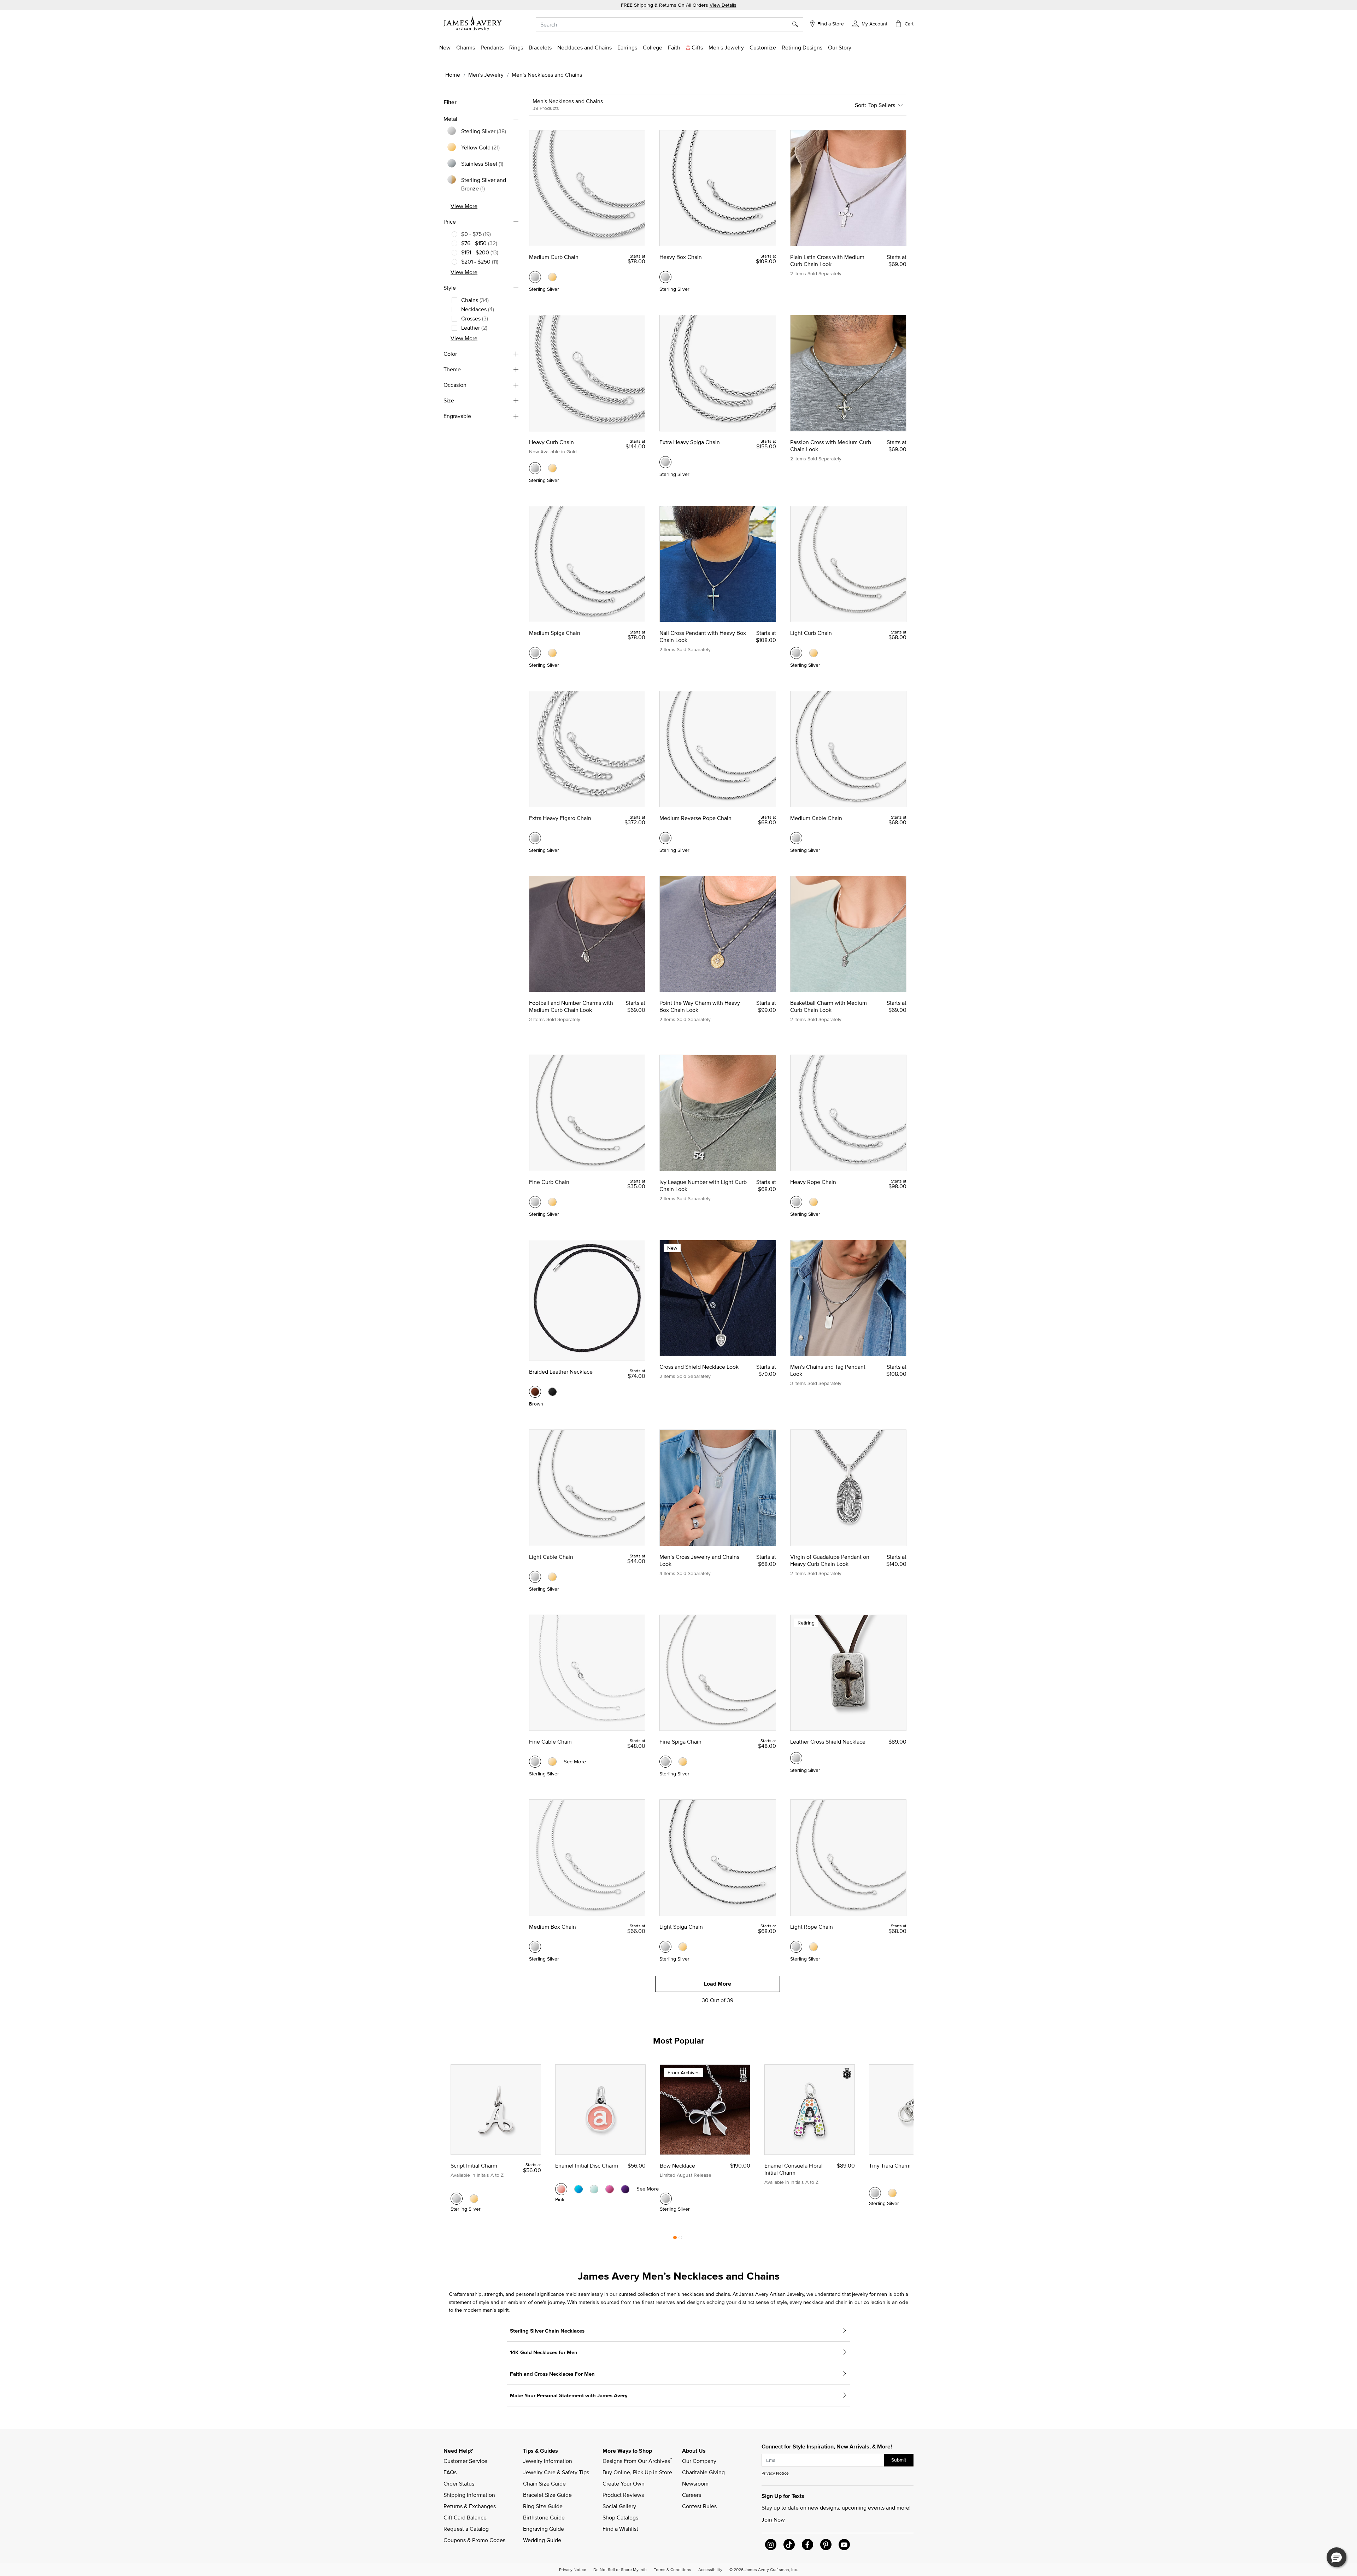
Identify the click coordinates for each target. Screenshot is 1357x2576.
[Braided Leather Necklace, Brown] (535, 1392)
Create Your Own (624, 2483)
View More (464, 206)
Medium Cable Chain (816, 818)
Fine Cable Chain (550, 1741)
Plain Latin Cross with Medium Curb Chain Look (827, 260)
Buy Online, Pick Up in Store (637, 2472)
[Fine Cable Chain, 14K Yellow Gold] (552, 1762)
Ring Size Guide (543, 2506)
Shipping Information (469, 2495)
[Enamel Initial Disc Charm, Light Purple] (625, 2189)
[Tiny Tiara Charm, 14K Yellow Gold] (892, 2193)
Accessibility (710, 2569)
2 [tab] (680, 2239)
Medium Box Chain (553, 1927)
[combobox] (669, 24)
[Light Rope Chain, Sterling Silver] (796, 1947)
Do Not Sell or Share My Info (620, 2569)
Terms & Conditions (672, 2569)
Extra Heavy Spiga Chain (690, 442)
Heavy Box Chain (681, 257)
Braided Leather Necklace (561, 1372)
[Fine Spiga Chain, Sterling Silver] (665, 1762)
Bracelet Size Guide (547, 2495)
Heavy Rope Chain (813, 1182)
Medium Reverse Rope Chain (695, 818)
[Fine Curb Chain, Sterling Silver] (535, 1202)
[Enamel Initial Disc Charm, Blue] (578, 2189)
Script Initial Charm (474, 2165)
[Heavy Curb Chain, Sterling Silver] (535, 468)
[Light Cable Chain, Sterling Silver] (535, 1577)
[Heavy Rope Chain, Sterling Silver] (796, 1202)
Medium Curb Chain (554, 257)
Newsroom (695, 2483)
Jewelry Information (548, 2461)
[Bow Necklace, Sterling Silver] (666, 2199)
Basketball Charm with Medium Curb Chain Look (829, 1006)
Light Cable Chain (551, 1557)
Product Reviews (623, 2495)
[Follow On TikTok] (789, 2545)
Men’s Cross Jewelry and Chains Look (699, 1560)
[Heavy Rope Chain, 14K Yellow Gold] (813, 1202)
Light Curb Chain (811, 633)
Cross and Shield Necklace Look (699, 1367)
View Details (723, 5)
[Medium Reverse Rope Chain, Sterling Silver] (665, 838)
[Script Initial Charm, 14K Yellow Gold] (474, 2199)
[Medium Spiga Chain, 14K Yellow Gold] (552, 653)
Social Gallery (619, 2506)
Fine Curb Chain (549, 1182)
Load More (718, 1984)
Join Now (773, 2519)
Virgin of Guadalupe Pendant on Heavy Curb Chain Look (830, 1560)
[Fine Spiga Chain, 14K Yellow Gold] (683, 1762)
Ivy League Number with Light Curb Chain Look (703, 1185)
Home (453, 75)
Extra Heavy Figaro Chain (560, 818)
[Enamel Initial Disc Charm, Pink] (561, 2189)
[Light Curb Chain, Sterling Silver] (796, 653)
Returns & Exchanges (470, 2506)
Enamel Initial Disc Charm (587, 2165)
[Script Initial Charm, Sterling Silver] (457, 2199)
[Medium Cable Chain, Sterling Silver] (796, 838)
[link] (653, 47)
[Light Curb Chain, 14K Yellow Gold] (813, 653)
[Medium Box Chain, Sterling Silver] (535, 1947)
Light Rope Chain (812, 1927)
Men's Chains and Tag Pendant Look (828, 1370)
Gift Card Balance (465, 2517)
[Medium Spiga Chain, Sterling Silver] (535, 653)
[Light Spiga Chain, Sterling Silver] (665, 1947)
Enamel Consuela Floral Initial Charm (794, 2169)
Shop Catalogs (620, 2517)
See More (575, 1761)
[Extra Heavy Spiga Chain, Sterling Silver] (665, 462)
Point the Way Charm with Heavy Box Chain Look (700, 1006)
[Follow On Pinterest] (826, 2545)
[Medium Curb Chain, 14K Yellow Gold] (552, 277)
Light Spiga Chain (681, 1927)
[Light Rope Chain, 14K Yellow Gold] (813, 1947)
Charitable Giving (703, 2472)
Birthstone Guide (544, 2517)
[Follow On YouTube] (844, 2545)
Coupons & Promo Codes (474, 2540)
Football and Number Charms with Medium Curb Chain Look (571, 1006)
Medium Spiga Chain (555, 633)
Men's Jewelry (486, 75)
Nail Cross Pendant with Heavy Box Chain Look (703, 636)
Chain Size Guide (544, 2483)
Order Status (459, 2483)
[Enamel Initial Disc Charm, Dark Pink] (610, 2189)
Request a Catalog (466, 2529)
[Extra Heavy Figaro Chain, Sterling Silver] (535, 838)
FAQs (450, 2472)
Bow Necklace (677, 2165)
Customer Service (465, 2461)
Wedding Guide (542, 2540)
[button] (870, 23)
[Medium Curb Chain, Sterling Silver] (535, 277)
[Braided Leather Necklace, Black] (552, 1392)
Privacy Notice (775, 2473)
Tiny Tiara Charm (890, 2165)
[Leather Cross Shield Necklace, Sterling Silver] (796, 1758)
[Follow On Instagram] (771, 2545)
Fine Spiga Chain (680, 1741)
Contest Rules (699, 2506)
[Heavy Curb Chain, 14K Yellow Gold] (552, 468)
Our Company (699, 2461)
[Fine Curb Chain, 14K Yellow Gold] (552, 1202)
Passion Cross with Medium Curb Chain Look (831, 446)
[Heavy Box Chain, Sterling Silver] (665, 277)
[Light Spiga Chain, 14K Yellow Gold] (683, 1947)
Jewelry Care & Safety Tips (556, 2472)
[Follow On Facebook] (807, 2545)
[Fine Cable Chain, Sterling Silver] (535, 1762)
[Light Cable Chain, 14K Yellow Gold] (552, 1577)
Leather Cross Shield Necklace (828, 1741)
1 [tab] (675, 2239)
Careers (692, 2495)
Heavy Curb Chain (551, 442)
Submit (899, 2460)
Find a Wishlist (620, 2529)
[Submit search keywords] (798, 24)
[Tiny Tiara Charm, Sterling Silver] (875, 2193)
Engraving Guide (544, 2529)
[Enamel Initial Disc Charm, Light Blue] (594, 2189)
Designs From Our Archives (637, 2460)
